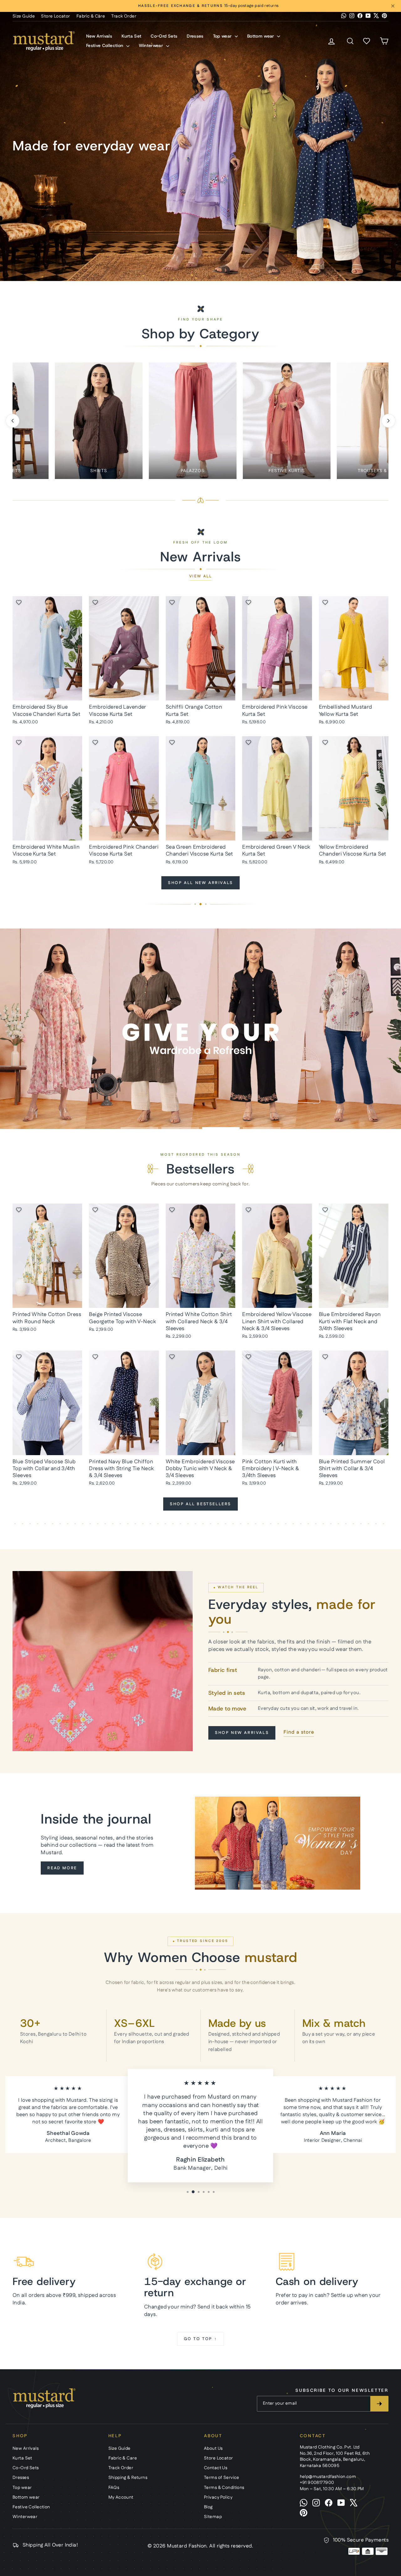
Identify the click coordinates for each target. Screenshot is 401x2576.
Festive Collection (105, 45)
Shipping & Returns (128, 2478)
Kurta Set (131, 36)
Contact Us (216, 2468)
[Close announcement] (393, 6)
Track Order (124, 16)
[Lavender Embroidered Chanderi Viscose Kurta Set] (200, 133)
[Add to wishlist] (19, 602)
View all (200, 576)
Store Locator (56, 16)
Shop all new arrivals (200, 883)
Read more (62, 1868)
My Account (121, 2497)
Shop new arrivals (242, 1733)
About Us (213, 2449)
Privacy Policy (218, 2497)
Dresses (195, 36)
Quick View (47, 693)
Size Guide (24, 16)
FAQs (114, 2488)
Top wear (223, 36)
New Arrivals (99, 36)
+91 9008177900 (317, 2483)
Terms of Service (222, 2478)
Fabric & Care (91, 16)
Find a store (299, 1732)
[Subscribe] (379, 2404)
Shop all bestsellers (200, 1504)
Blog (208, 2507)
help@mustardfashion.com (328, 2477)
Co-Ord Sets (164, 36)
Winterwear (152, 45)
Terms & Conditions (224, 2488)
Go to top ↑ (201, 2339)
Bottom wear (261, 36)
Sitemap (213, 2517)
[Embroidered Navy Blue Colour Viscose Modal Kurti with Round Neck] (317, 133)
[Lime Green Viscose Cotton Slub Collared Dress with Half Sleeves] (265, 130)
